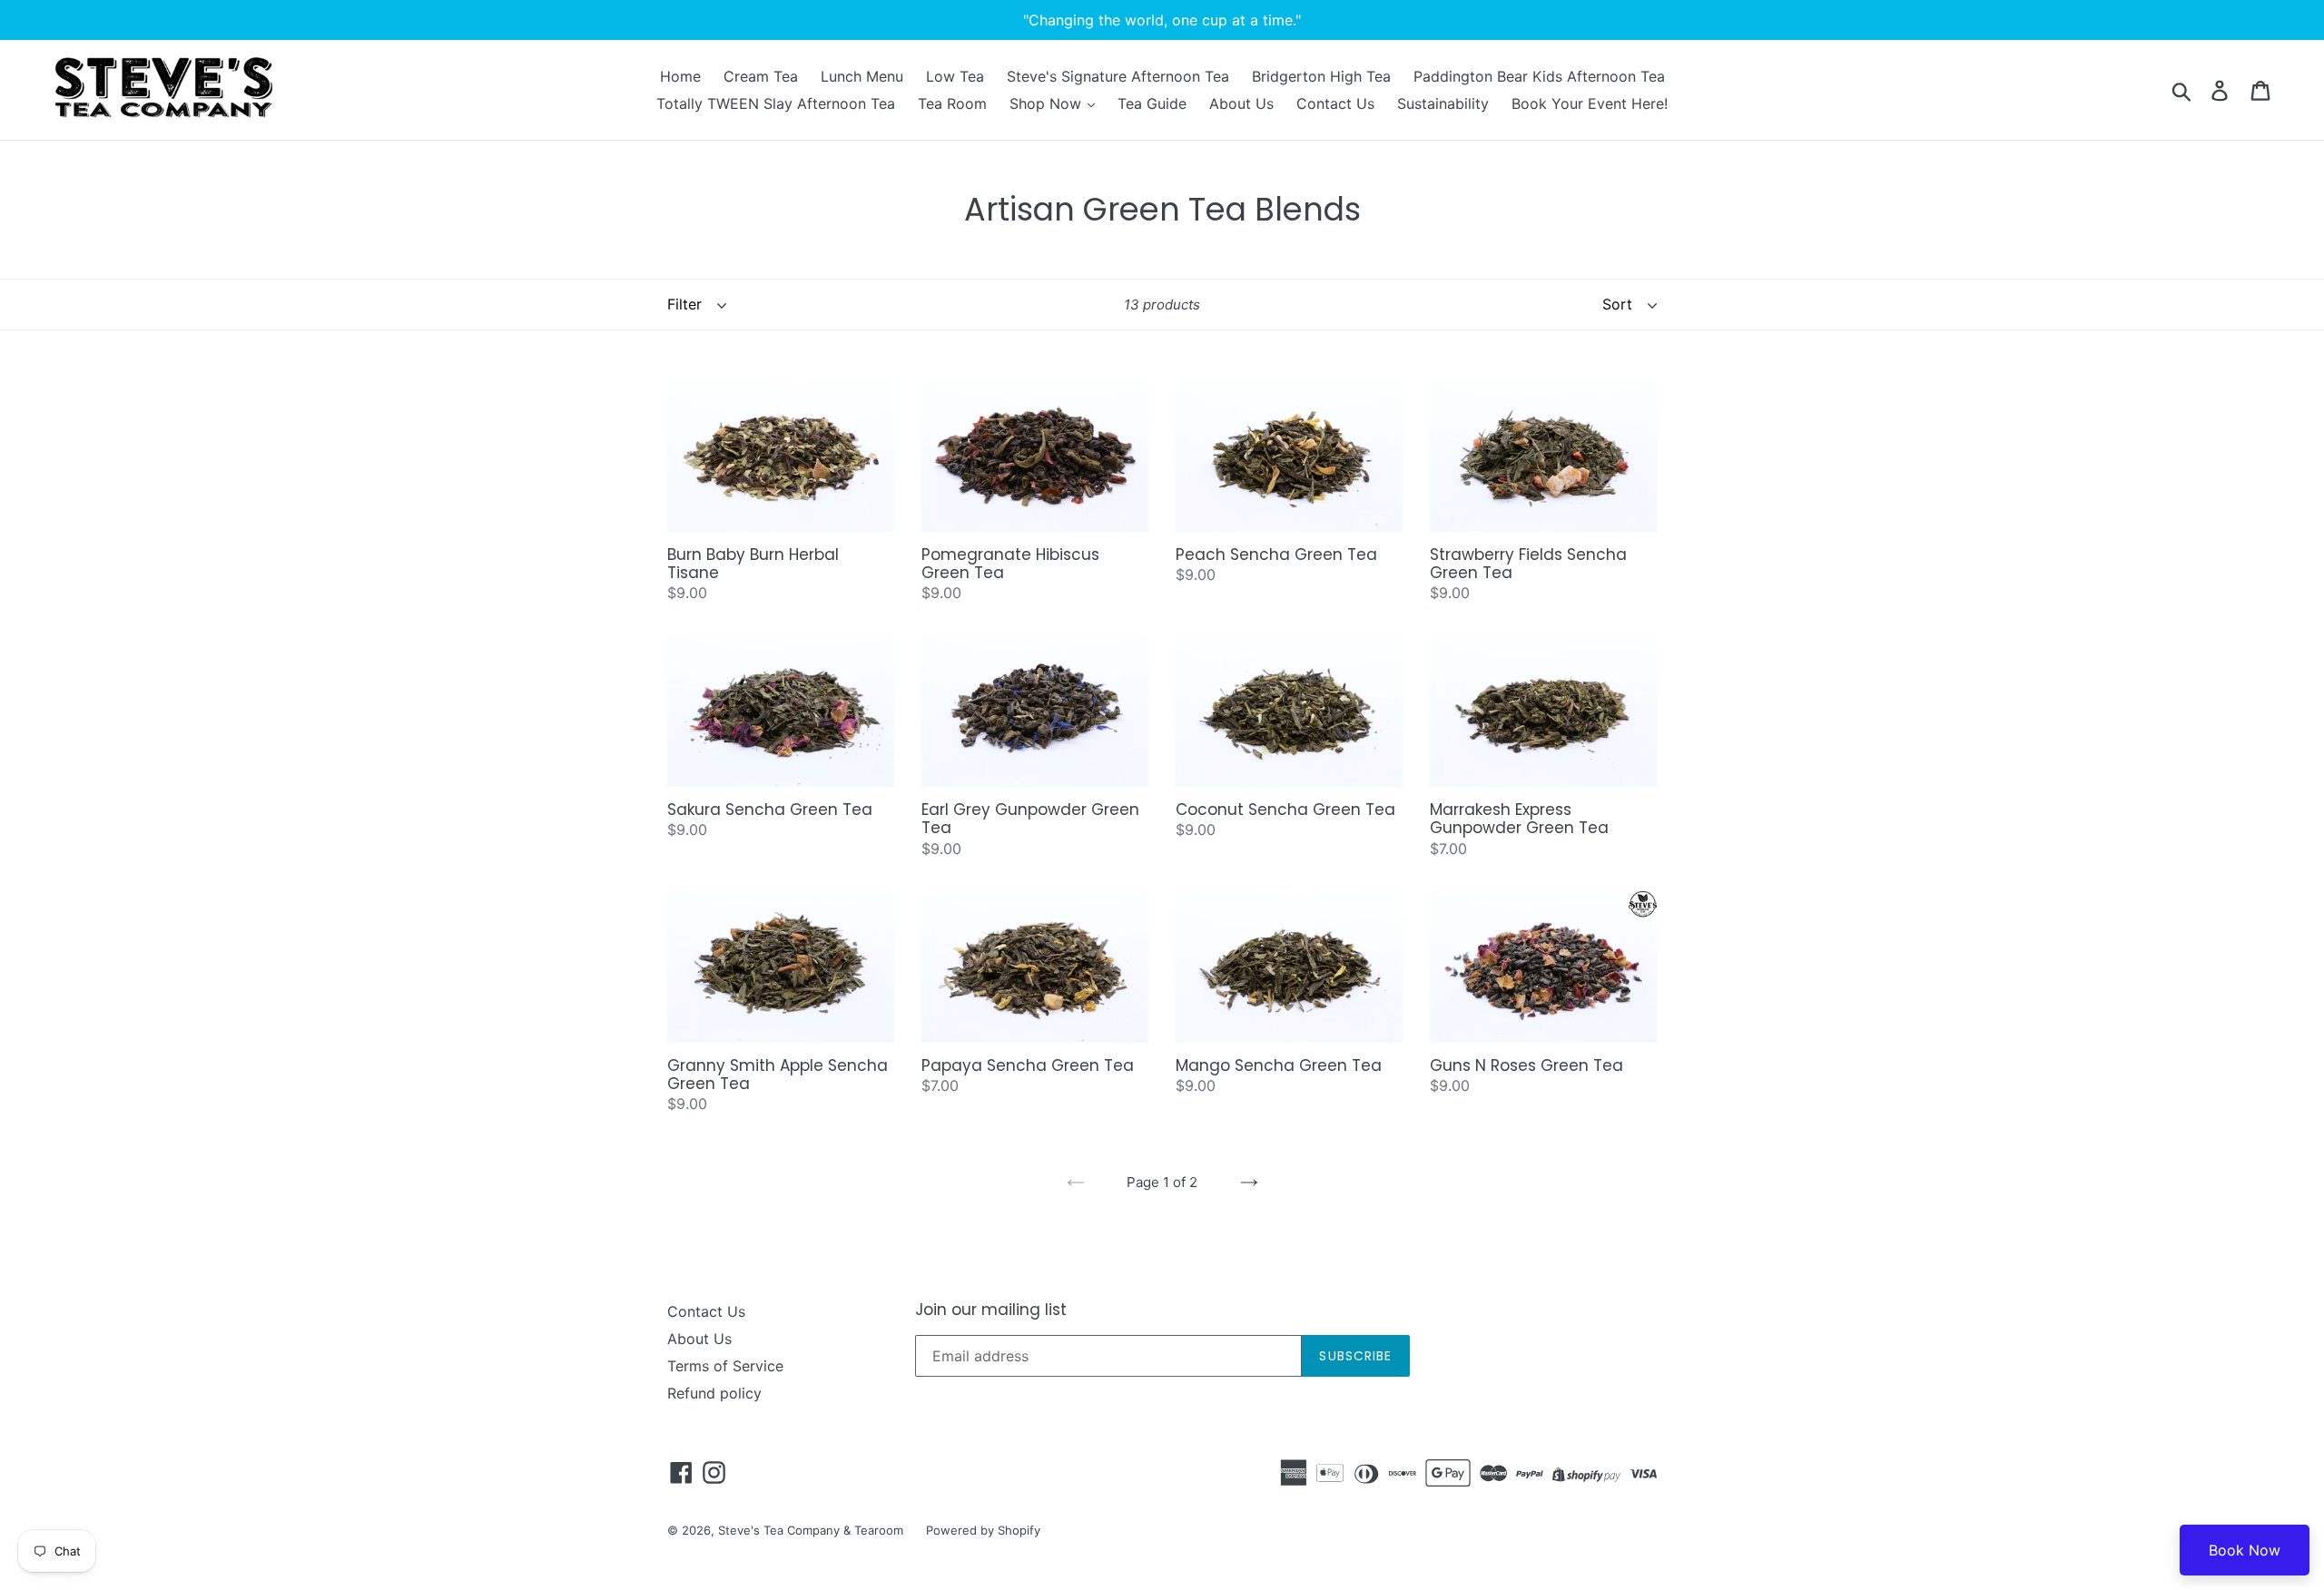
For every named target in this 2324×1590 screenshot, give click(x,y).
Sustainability (1443, 103)
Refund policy (714, 1393)
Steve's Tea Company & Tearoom (811, 1530)
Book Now (2245, 1550)
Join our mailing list (991, 1310)
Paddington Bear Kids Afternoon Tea (1539, 76)
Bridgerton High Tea (1321, 76)
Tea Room (952, 103)
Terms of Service (725, 1366)
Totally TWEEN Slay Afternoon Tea (776, 103)
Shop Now (1048, 103)
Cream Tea (761, 76)
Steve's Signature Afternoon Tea (1118, 76)
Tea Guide (1152, 103)
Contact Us (1335, 103)
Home (680, 76)
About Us (1241, 103)
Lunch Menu (862, 76)
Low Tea (955, 76)
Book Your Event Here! (1590, 103)
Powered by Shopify (983, 1530)
